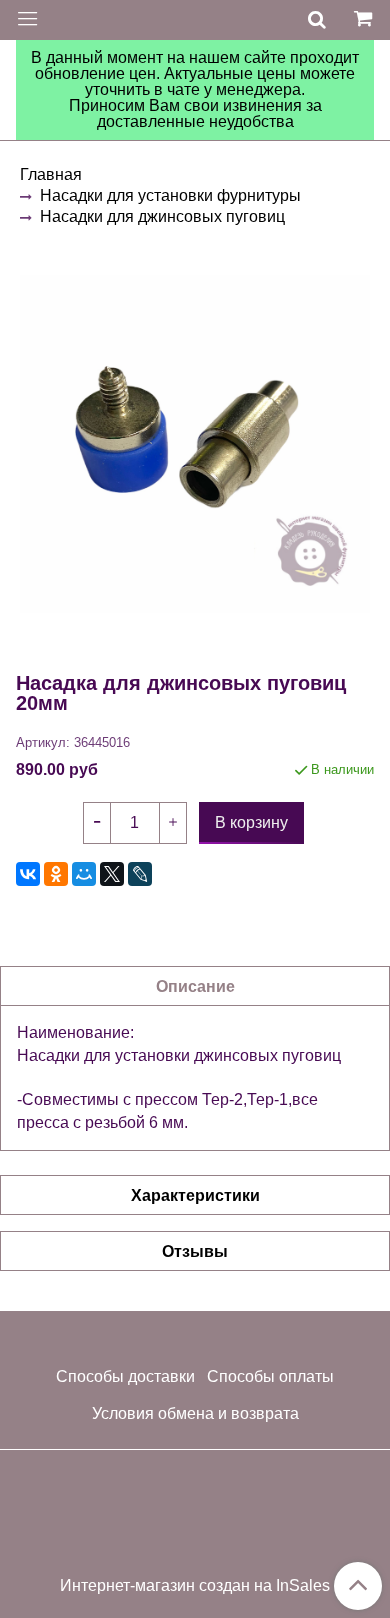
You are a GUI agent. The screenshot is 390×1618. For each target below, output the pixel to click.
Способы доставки (125, 1376)
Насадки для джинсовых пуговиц (162, 216)
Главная (51, 174)
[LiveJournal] (140, 874)
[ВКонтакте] (28, 874)
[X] (112, 874)
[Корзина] (366, 20)
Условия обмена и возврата (195, 1413)
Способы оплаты (270, 1376)
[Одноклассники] (56, 874)
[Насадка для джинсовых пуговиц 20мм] (195, 444)
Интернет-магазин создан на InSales (195, 1586)
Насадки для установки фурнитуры (170, 195)
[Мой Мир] (84, 874)
